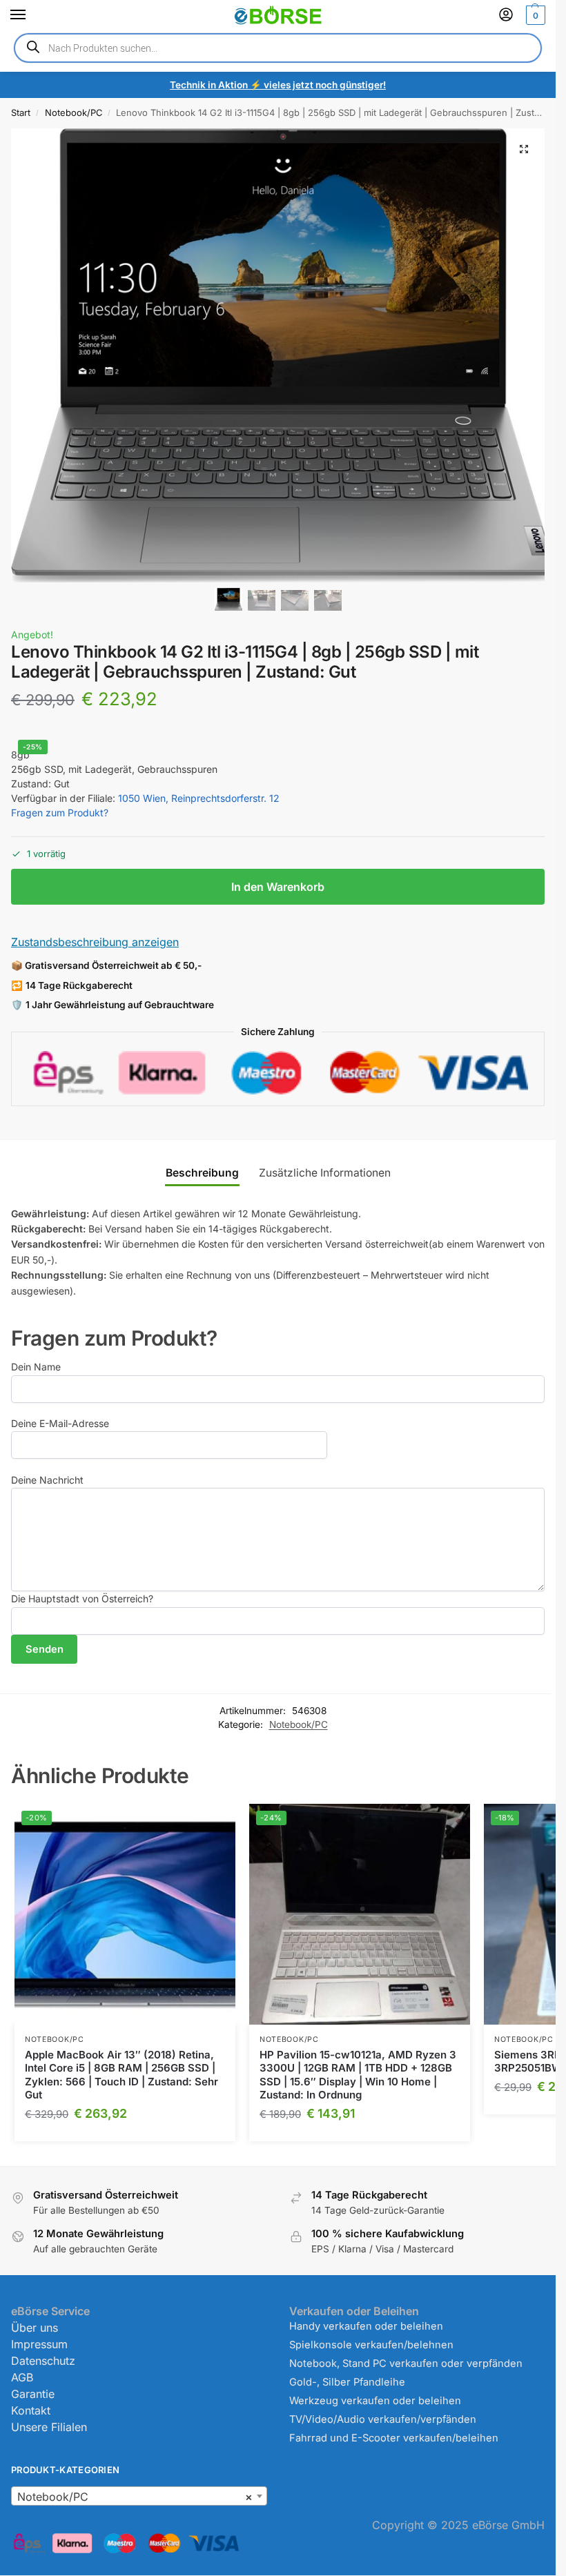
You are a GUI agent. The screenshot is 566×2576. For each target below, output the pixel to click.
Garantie (33, 2394)
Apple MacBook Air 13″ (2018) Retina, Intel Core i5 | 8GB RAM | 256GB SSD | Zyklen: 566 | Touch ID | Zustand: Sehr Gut (121, 2075)
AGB (22, 2377)
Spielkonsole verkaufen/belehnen (371, 2345)
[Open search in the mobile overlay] (278, 48)
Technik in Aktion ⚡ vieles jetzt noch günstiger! (278, 85)
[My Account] (506, 16)
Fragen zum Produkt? (60, 813)
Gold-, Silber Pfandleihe (347, 2382)
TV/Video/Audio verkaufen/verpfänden (383, 2419)
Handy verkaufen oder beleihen (366, 2326)
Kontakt (31, 2410)
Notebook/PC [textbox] (135, 2497)
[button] (534, 15)
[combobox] (139, 2496)
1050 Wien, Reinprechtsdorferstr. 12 (199, 798)
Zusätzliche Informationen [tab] (325, 1173)
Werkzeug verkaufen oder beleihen (375, 2401)
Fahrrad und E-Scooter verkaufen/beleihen (394, 2438)
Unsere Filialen (49, 2427)
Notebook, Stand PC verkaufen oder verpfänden (406, 2363)
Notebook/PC (74, 112)
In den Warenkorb (278, 887)
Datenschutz (43, 2361)
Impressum (39, 2344)
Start (21, 112)
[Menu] (31, 15)
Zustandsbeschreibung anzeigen (95, 942)
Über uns (35, 2328)
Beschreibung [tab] (202, 1173)
